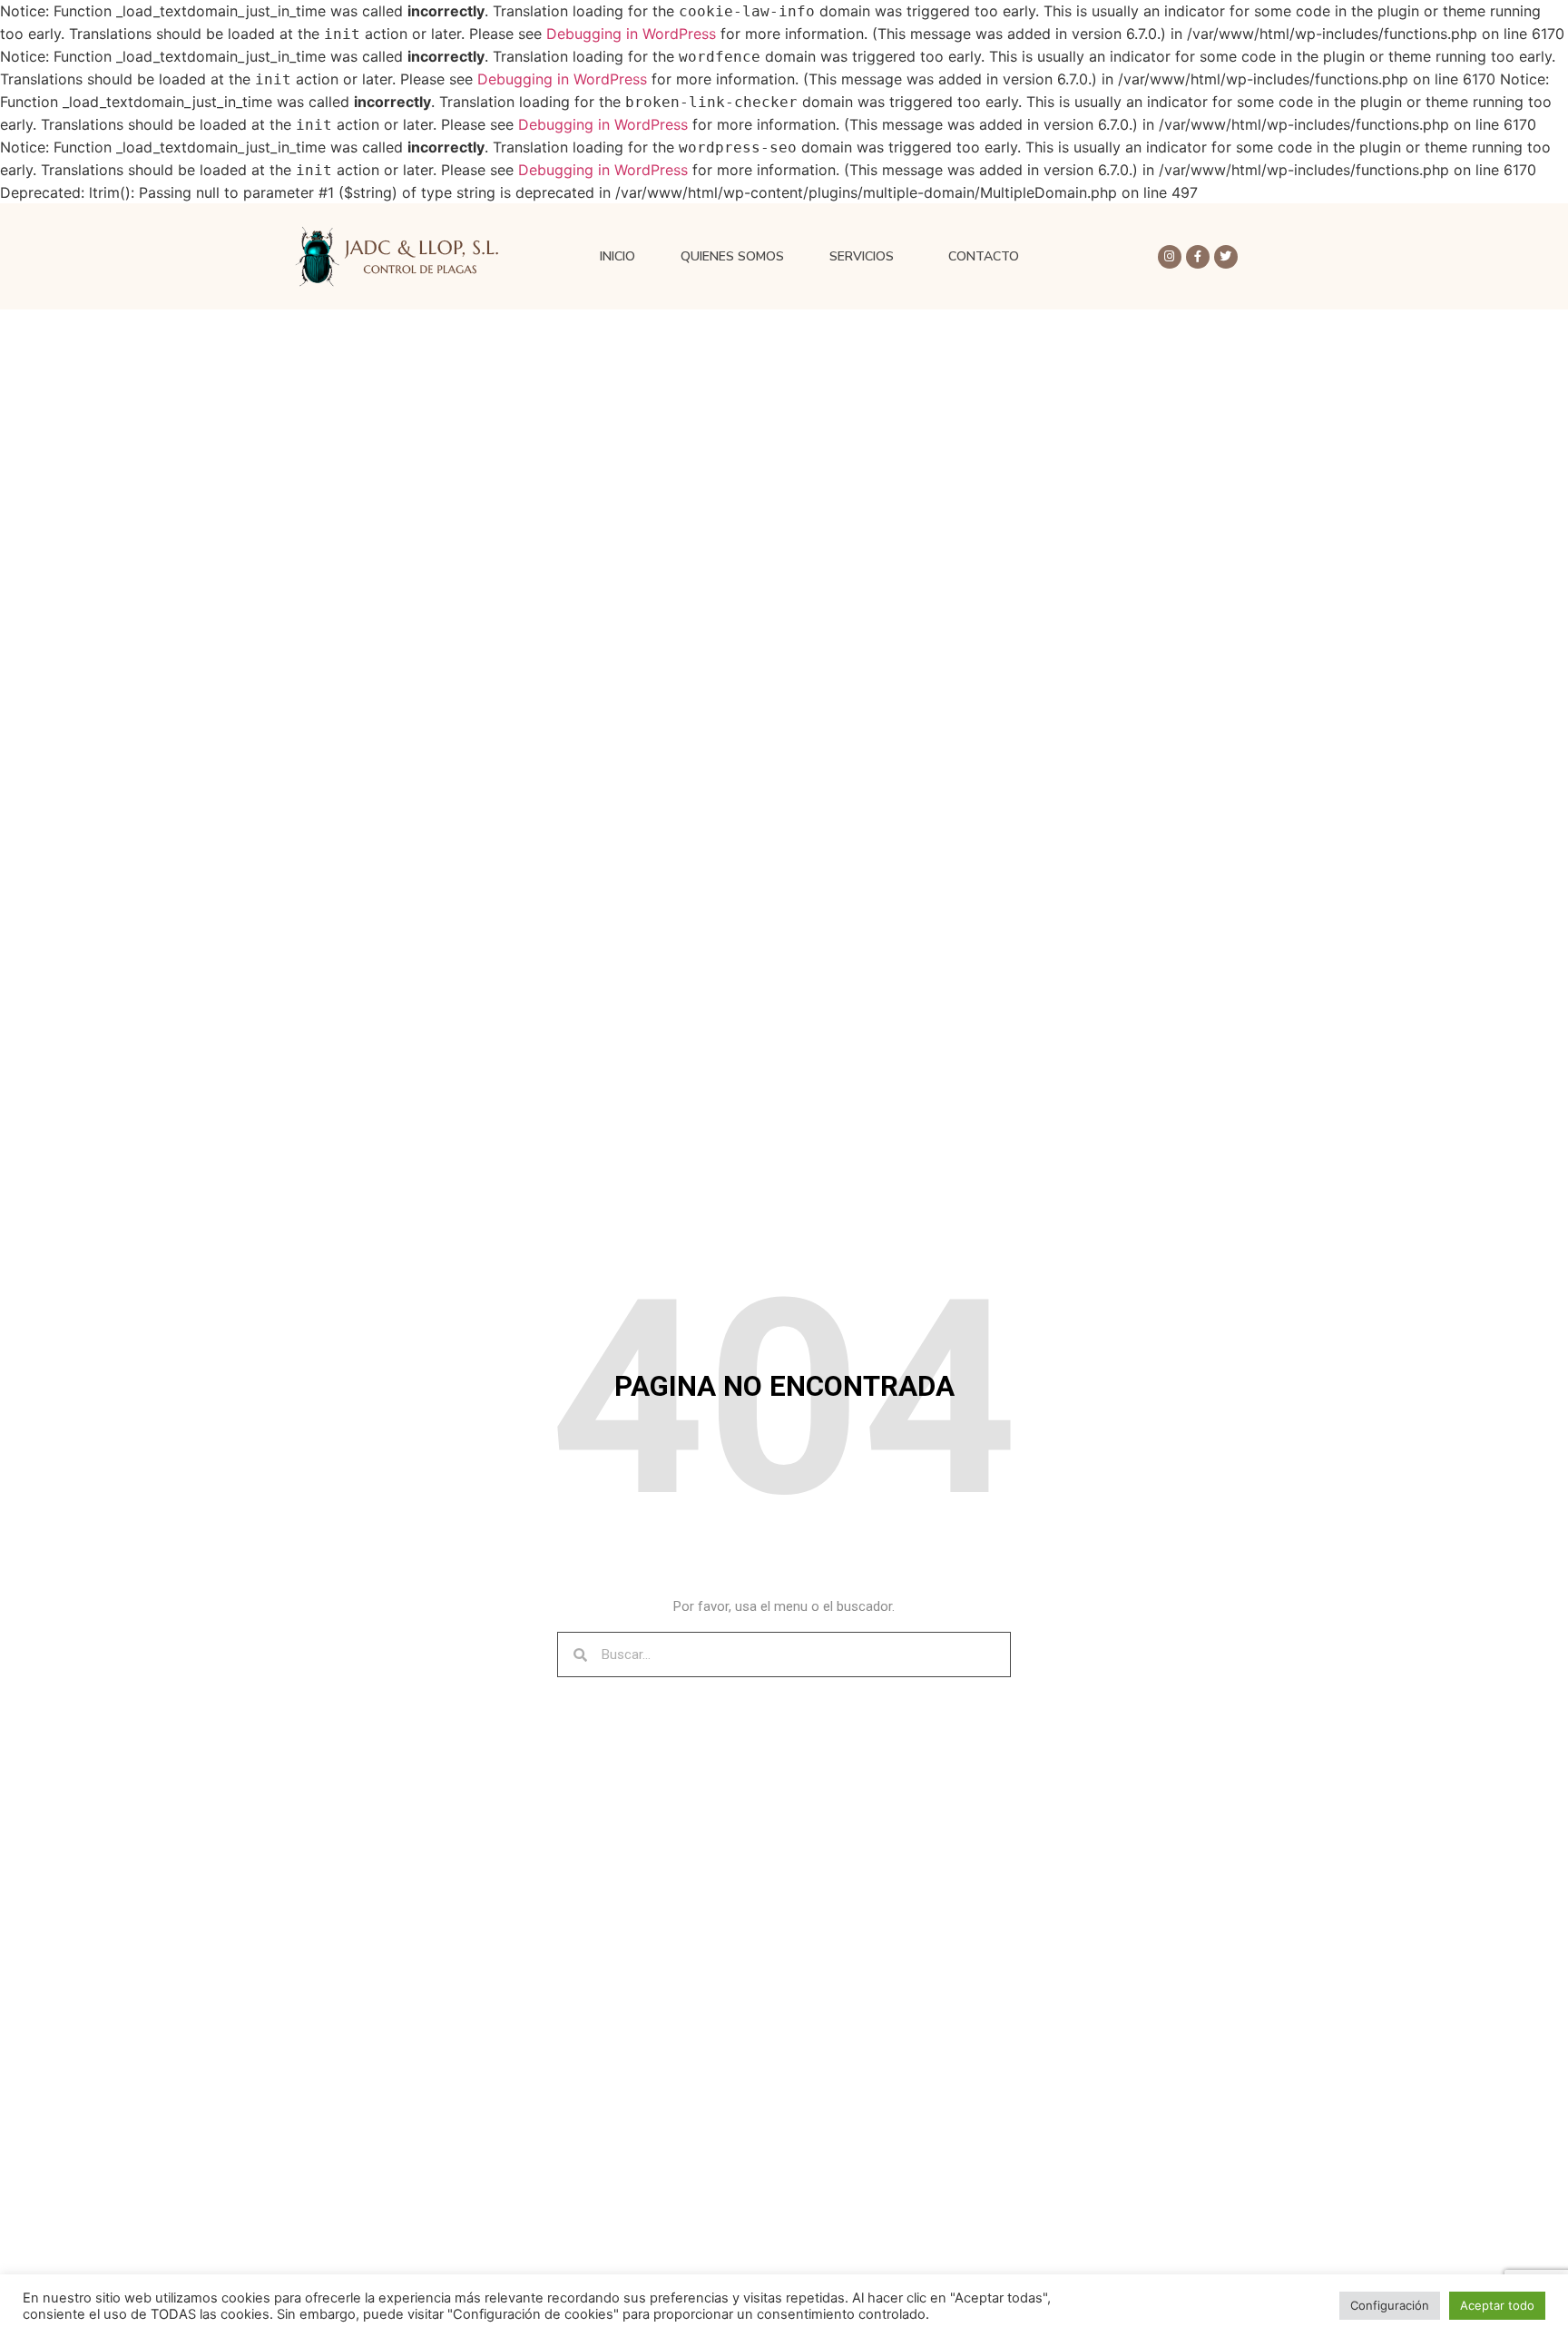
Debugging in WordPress (631, 34)
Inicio (617, 256)
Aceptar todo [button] (1497, 2305)
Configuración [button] (1390, 2305)
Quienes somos (732, 256)
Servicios (862, 256)
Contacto (984, 256)
